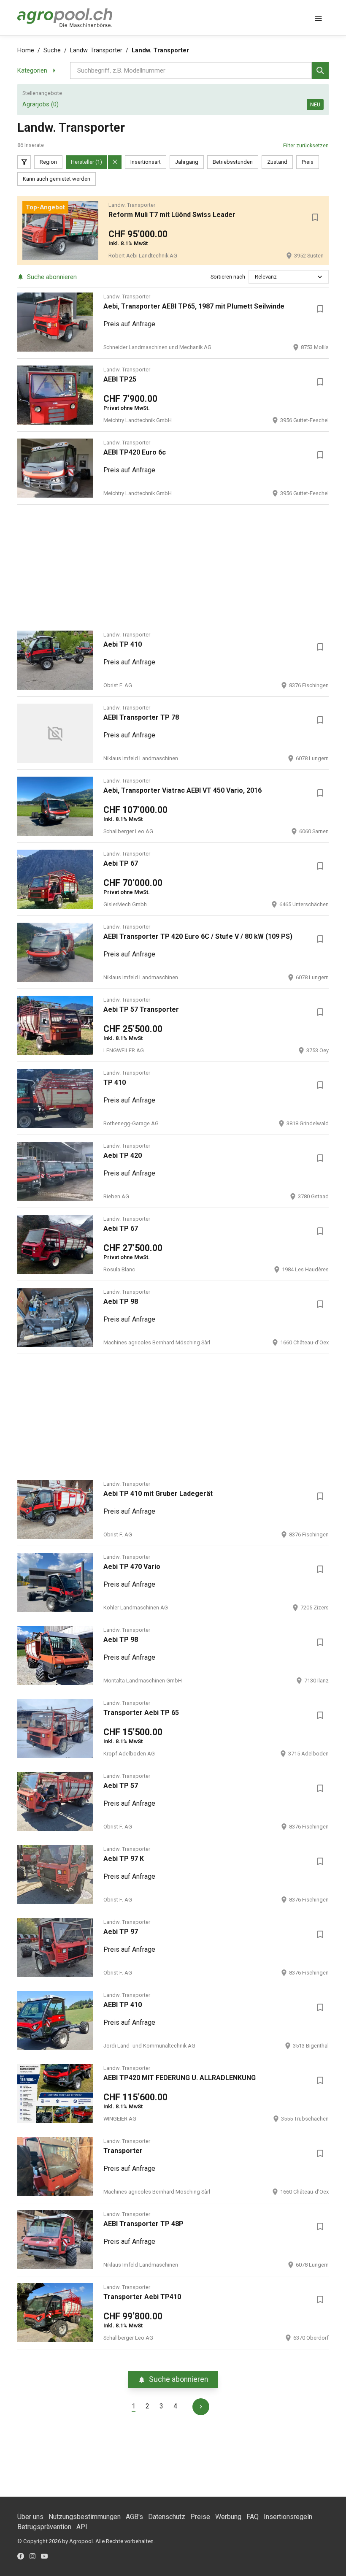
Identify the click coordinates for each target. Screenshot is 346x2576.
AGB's (134, 2517)
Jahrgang (187, 162)
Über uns (30, 2517)
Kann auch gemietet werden (57, 179)
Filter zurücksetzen (306, 145)
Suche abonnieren (52, 277)
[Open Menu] (319, 18)
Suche (52, 50)
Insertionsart (146, 162)
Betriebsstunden (233, 162)
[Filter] (24, 162)
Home (26, 50)
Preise (200, 2517)
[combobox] (255, 277)
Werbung (228, 2517)
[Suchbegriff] (320, 70)
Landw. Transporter (96, 50)
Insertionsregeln (288, 2517)
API (82, 2527)
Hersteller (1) (86, 162)
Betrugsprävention (44, 2527)
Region (48, 162)
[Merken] (315, 217)
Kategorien (32, 70)
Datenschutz (167, 2517)
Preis (308, 162)
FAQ (253, 2517)
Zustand (277, 162)
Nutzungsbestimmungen (85, 2517)
